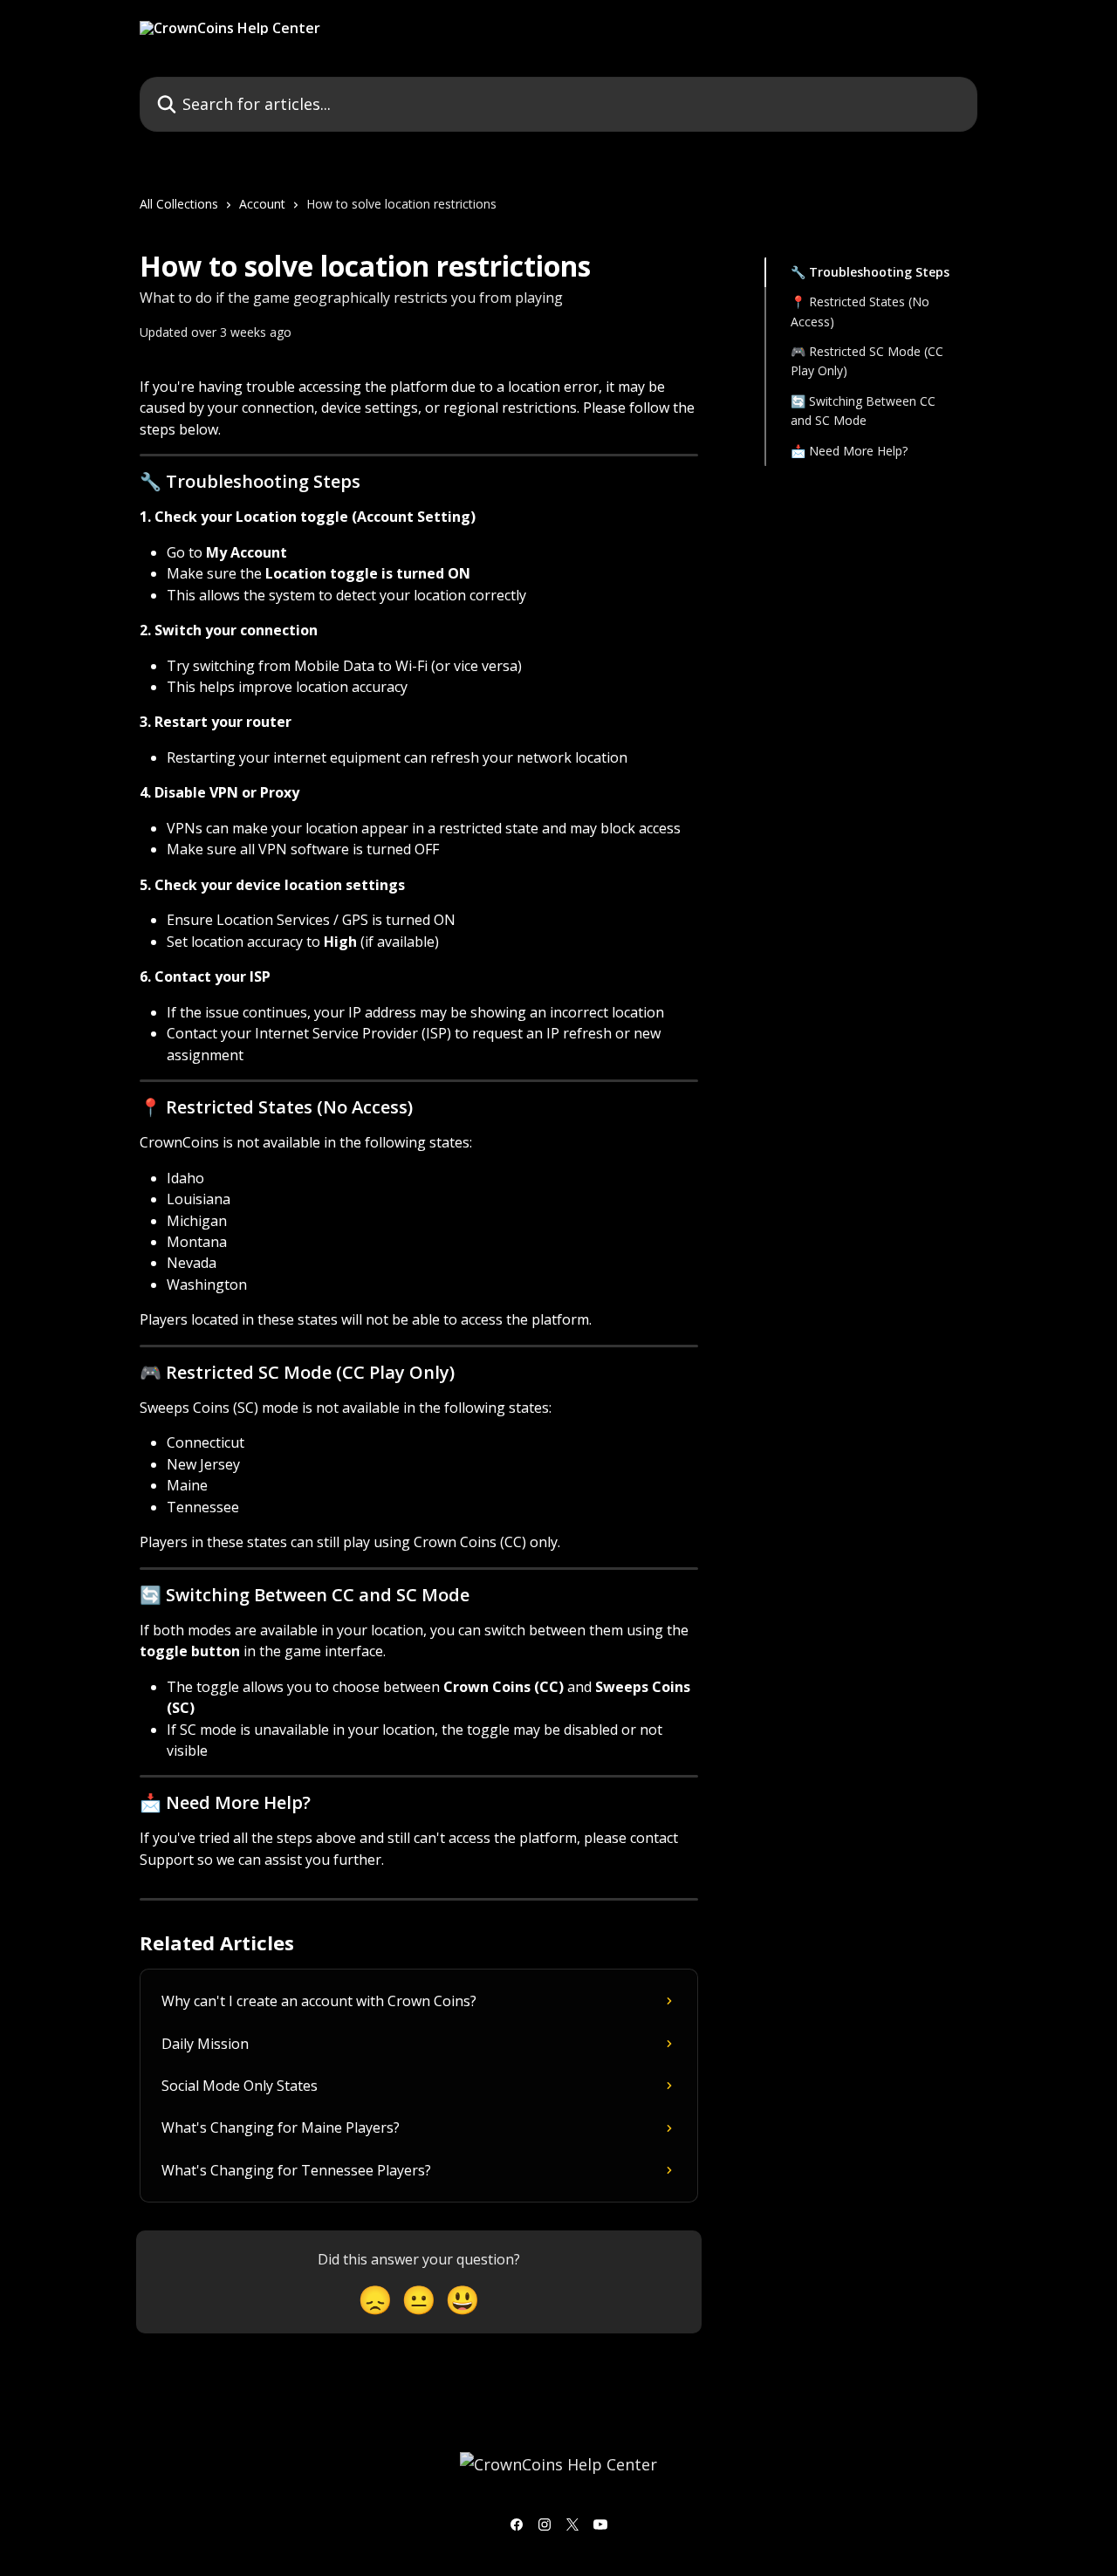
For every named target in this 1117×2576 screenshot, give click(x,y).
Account (262, 204)
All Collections (179, 204)
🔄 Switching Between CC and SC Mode (863, 411)
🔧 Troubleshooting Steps (870, 272)
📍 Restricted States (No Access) (860, 311)
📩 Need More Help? (849, 451)
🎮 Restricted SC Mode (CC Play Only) (867, 361)
